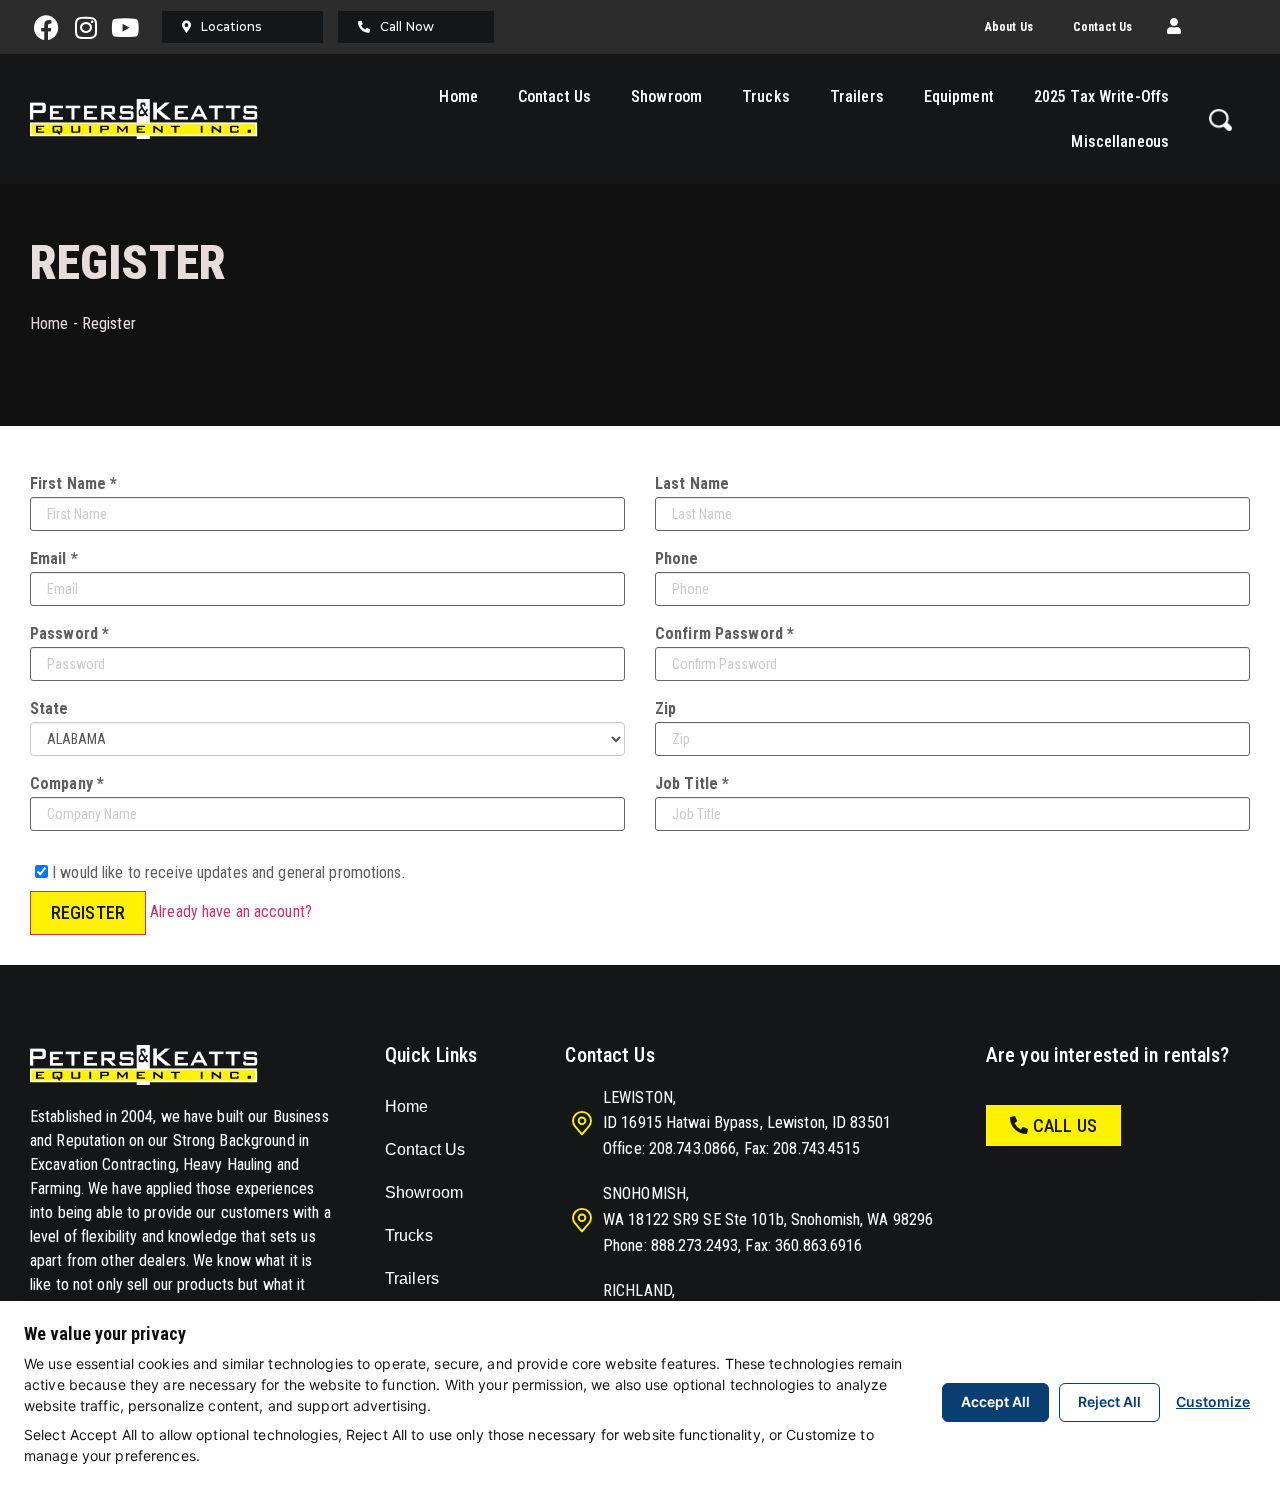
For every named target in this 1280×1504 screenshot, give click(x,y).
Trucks (766, 96)
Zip (665, 709)
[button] (1174, 27)
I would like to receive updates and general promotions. (226, 872)
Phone (677, 559)
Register (88, 912)
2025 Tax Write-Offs (1101, 96)
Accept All (995, 1401)
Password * (69, 634)
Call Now (407, 26)
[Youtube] (125, 27)
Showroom (666, 96)
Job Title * (692, 784)
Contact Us (1102, 27)
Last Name (692, 484)
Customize (1213, 1401)
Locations (231, 26)
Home (458, 96)
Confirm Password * (724, 634)
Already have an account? (231, 911)
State (49, 709)
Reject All (1109, 1401)
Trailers (857, 96)
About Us (1009, 27)
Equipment (959, 96)
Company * (67, 784)
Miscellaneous (1120, 141)
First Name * (73, 484)
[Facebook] (47, 27)
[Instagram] (86, 27)
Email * (54, 559)
